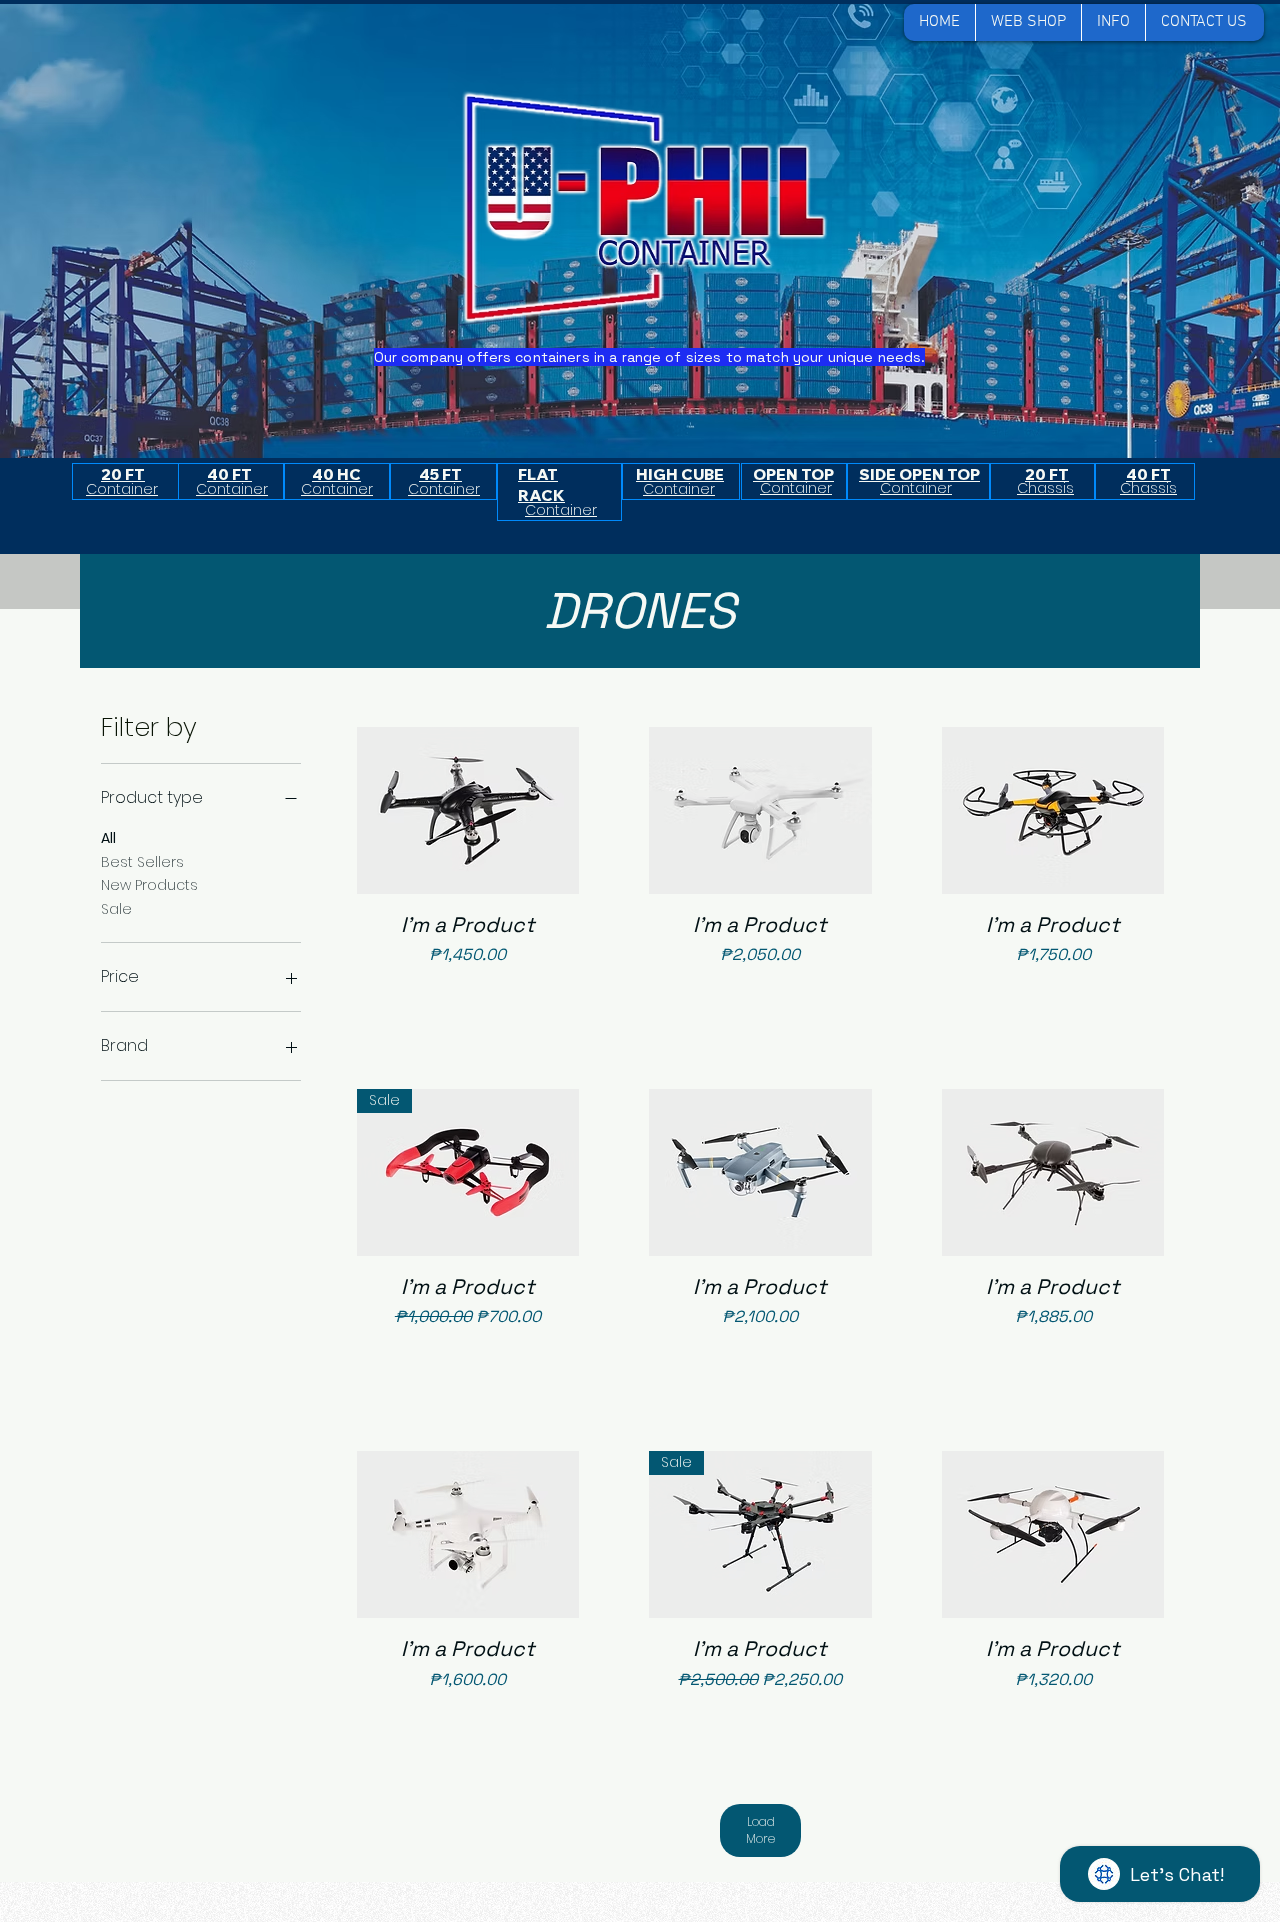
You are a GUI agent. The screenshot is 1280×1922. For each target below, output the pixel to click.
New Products (149, 885)
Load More (760, 1830)
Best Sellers (142, 862)
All (108, 838)
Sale (116, 909)
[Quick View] (468, 810)
